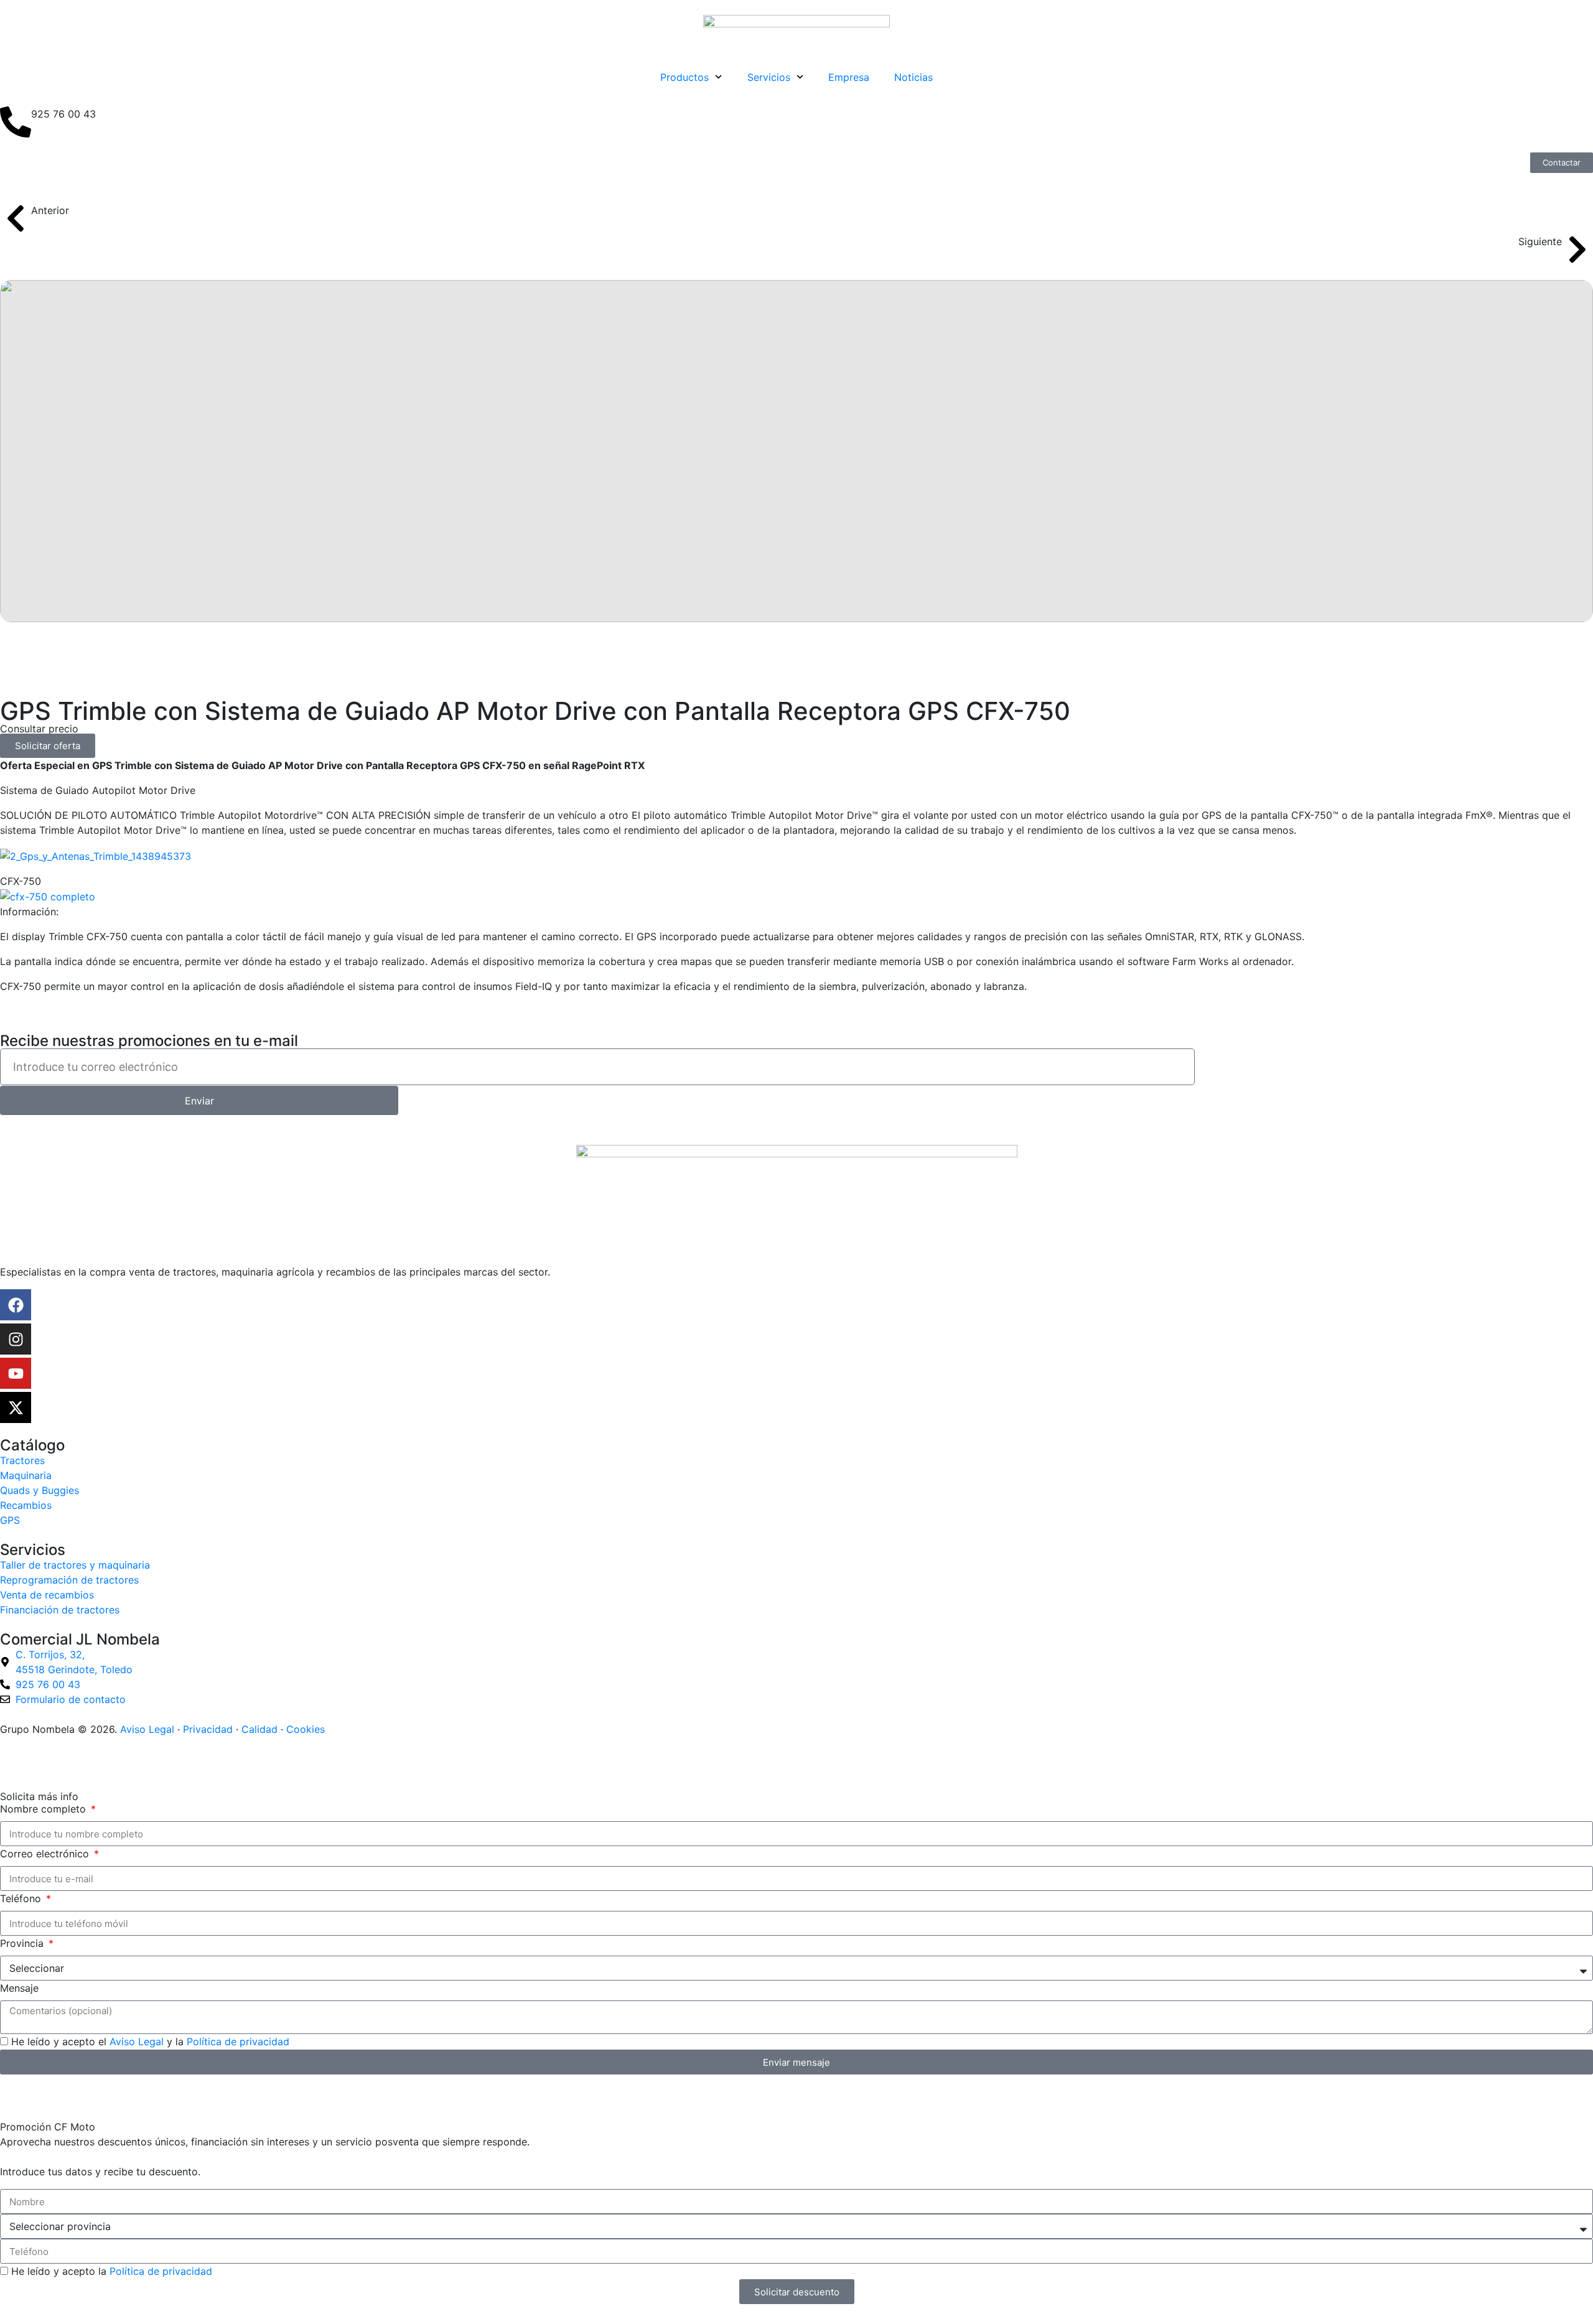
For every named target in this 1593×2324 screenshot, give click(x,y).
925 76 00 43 (63, 114)
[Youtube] (16, 1373)
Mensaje (19, 1988)
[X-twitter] (16, 1407)
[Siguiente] (1577, 250)
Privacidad (208, 1729)
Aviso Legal (147, 1729)
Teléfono (22, 1898)
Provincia (23, 1943)
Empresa (849, 77)
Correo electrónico (46, 1854)
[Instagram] (16, 1339)
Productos (684, 77)
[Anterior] (16, 218)
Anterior (50, 210)
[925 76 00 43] (16, 122)
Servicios (769, 77)
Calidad (259, 1729)
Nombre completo (44, 1809)
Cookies (306, 1729)
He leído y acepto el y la (150, 2042)
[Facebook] (16, 1305)
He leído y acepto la (112, 2271)
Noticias (913, 77)
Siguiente (1540, 241)
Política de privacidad (238, 2042)
